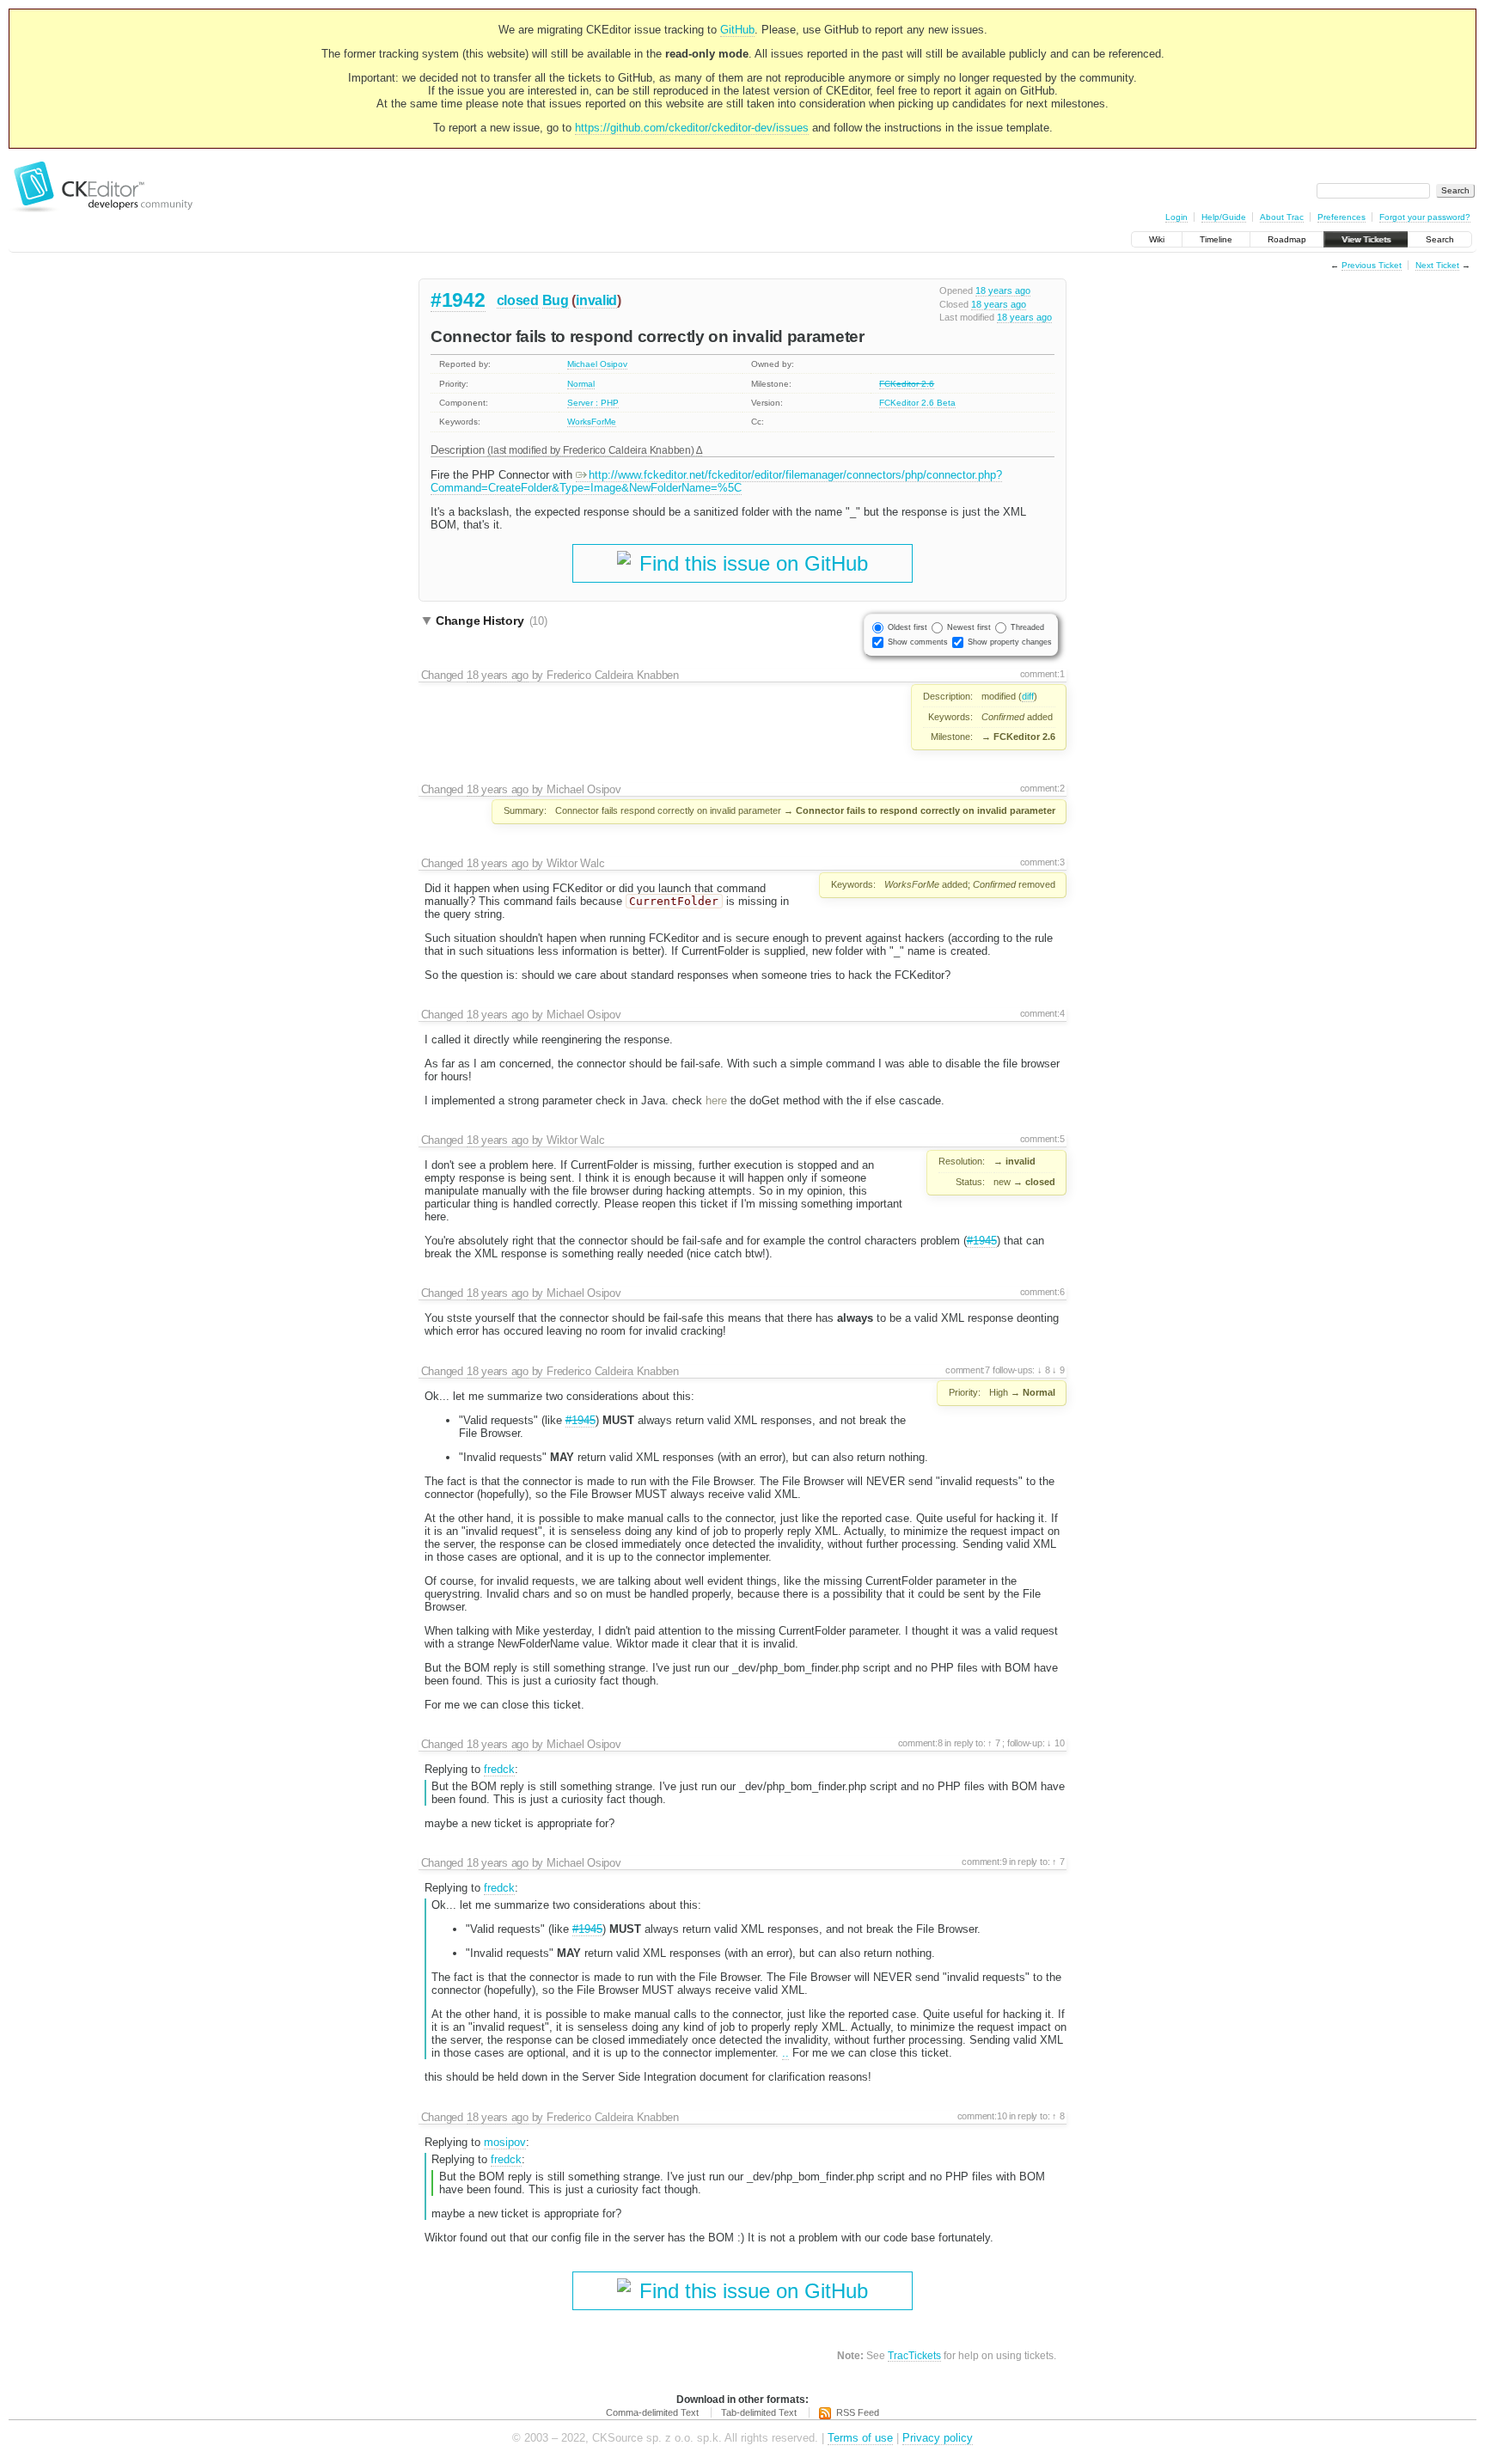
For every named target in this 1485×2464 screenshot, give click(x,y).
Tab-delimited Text (759, 2412)
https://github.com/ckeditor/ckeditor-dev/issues (692, 128)
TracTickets (914, 2355)
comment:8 (920, 1743)
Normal (581, 384)
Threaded (1027, 627)
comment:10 (982, 2116)
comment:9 (984, 1862)
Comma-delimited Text (652, 2412)
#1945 (982, 1241)
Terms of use (860, 2438)
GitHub (737, 30)
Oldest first (907, 627)
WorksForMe (592, 422)
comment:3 (1042, 862)
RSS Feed (858, 2412)
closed (518, 300)
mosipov (505, 2142)
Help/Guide (1224, 217)
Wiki (1157, 239)
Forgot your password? (1425, 217)
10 (1058, 1743)
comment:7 (968, 1370)
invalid (596, 300)
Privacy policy (938, 2438)
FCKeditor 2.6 (907, 384)
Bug (556, 300)
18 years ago (1003, 290)
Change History (492, 621)
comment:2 (1042, 788)
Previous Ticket (1372, 265)
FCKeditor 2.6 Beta (917, 403)
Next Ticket (1437, 265)
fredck (499, 1769)
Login (1176, 217)
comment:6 (1042, 1292)
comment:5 (1042, 1139)
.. (785, 2053)
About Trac (1282, 217)
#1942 (458, 300)
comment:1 (1042, 674)
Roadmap (1287, 239)
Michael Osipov (597, 364)
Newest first (969, 627)
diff (1028, 696)
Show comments (918, 642)
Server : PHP (593, 403)
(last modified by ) (592, 450)
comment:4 (1042, 1013)
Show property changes (1010, 642)
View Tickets (1366, 239)
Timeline (1216, 239)
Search (1440, 239)
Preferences (1341, 217)
